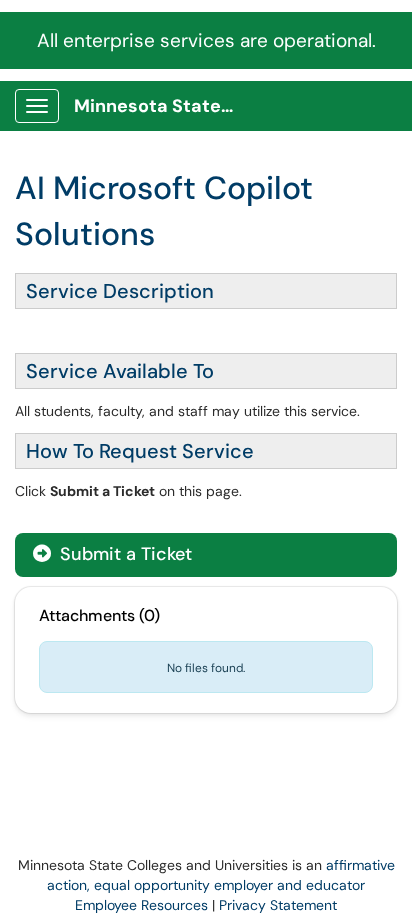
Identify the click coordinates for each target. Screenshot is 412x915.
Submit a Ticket (123, 554)
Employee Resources (141, 905)
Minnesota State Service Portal (161, 106)
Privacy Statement (278, 905)
